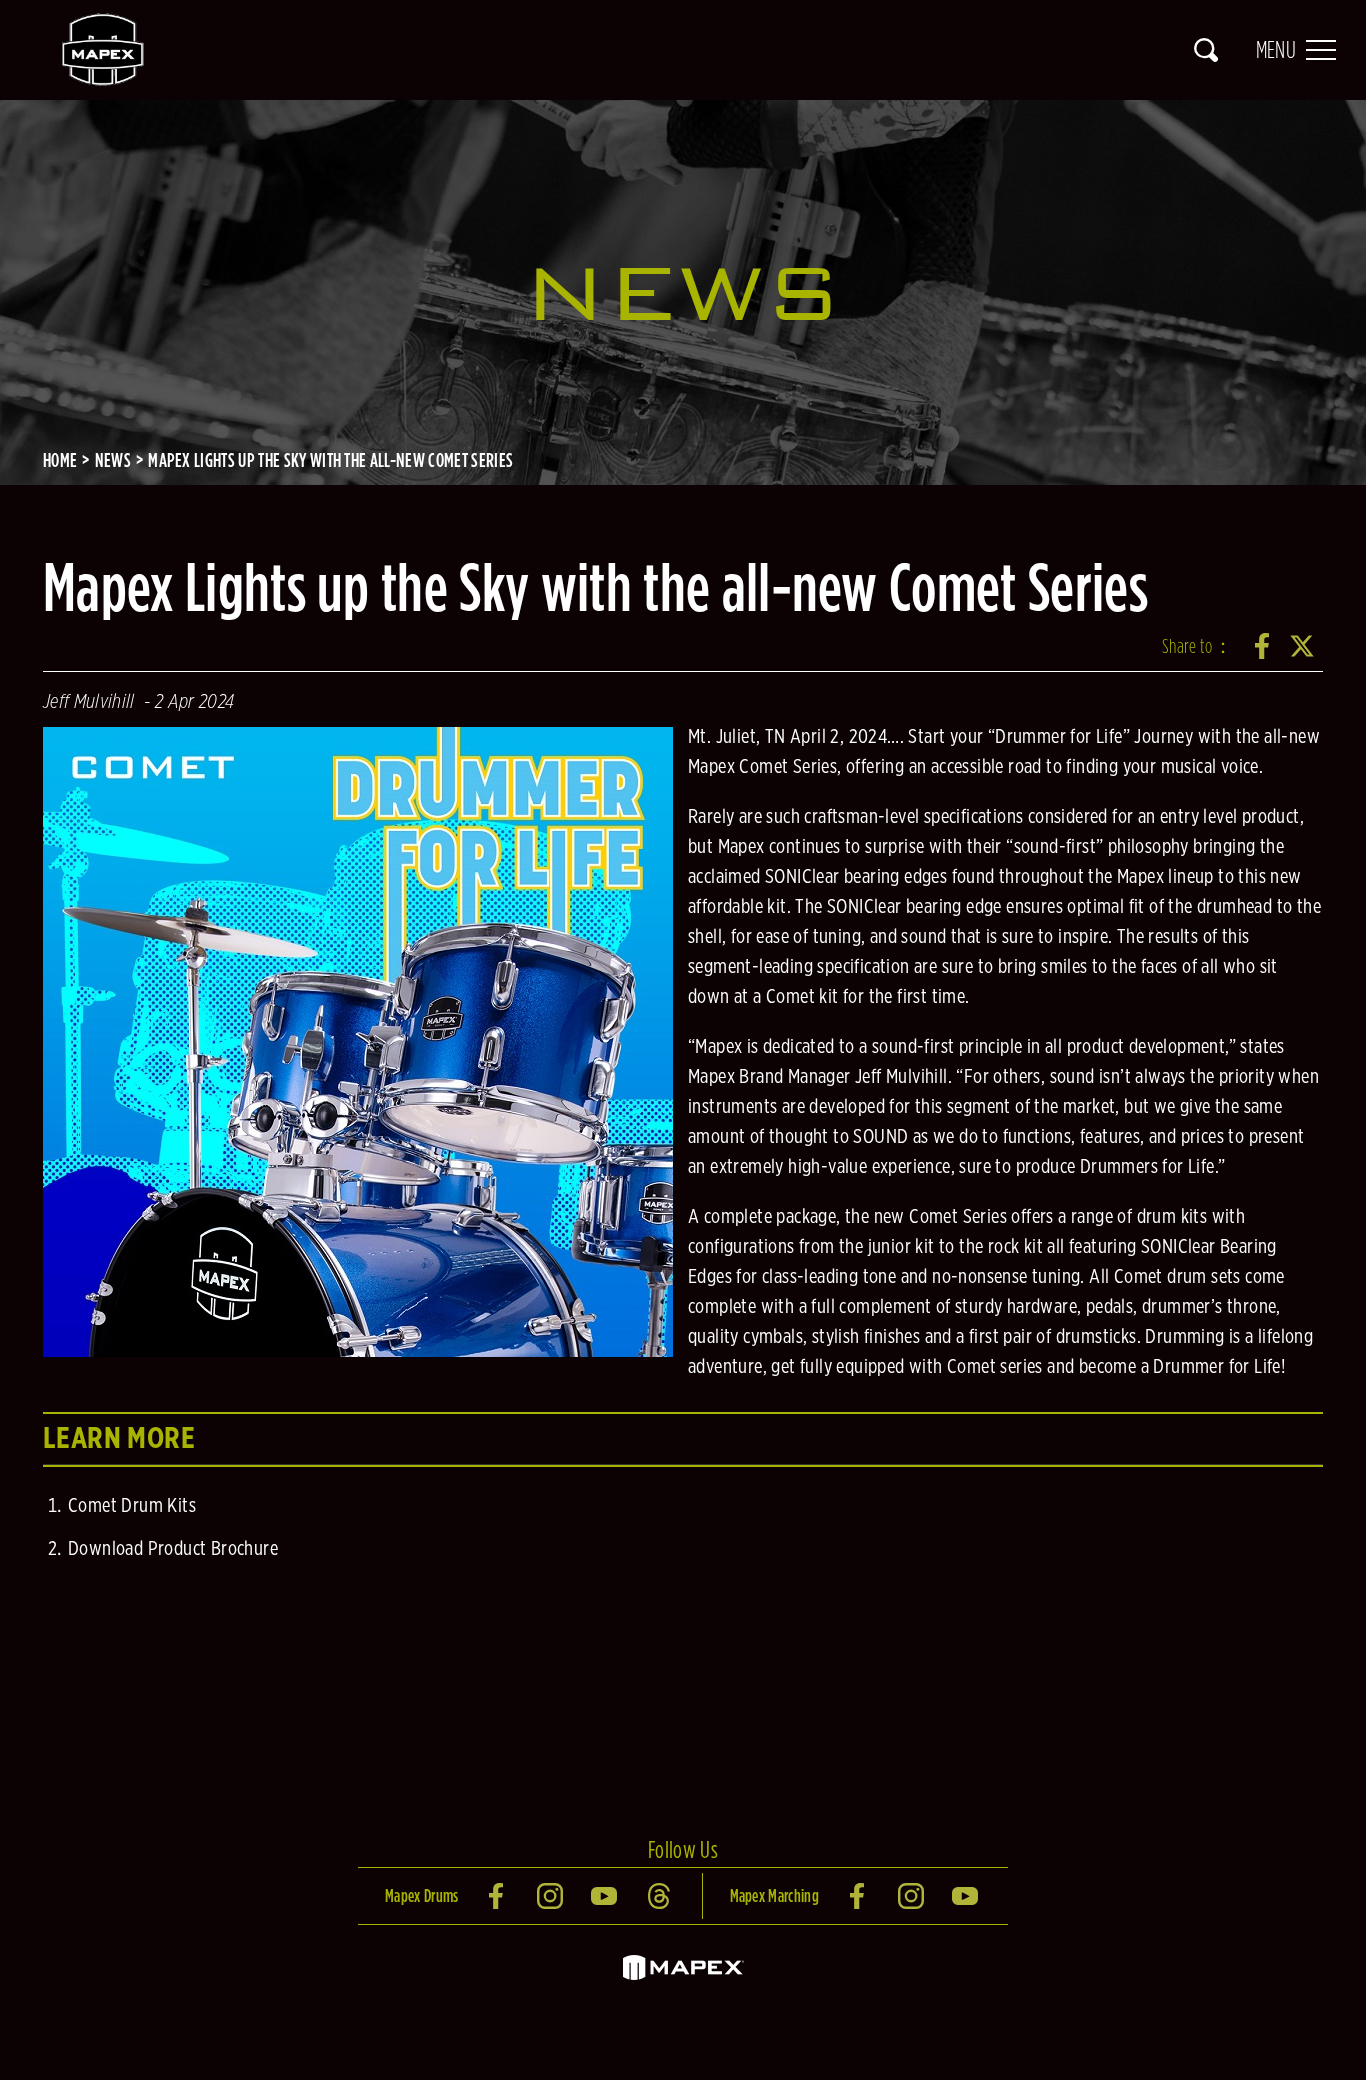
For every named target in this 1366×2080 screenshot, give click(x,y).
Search (1206, 50)
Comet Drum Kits (132, 1506)
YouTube (606, 1896)
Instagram (552, 1896)
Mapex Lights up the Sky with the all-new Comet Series (330, 460)
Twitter (1303, 646)
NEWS (113, 460)
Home (60, 460)
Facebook (1263, 646)
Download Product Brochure (173, 1549)
